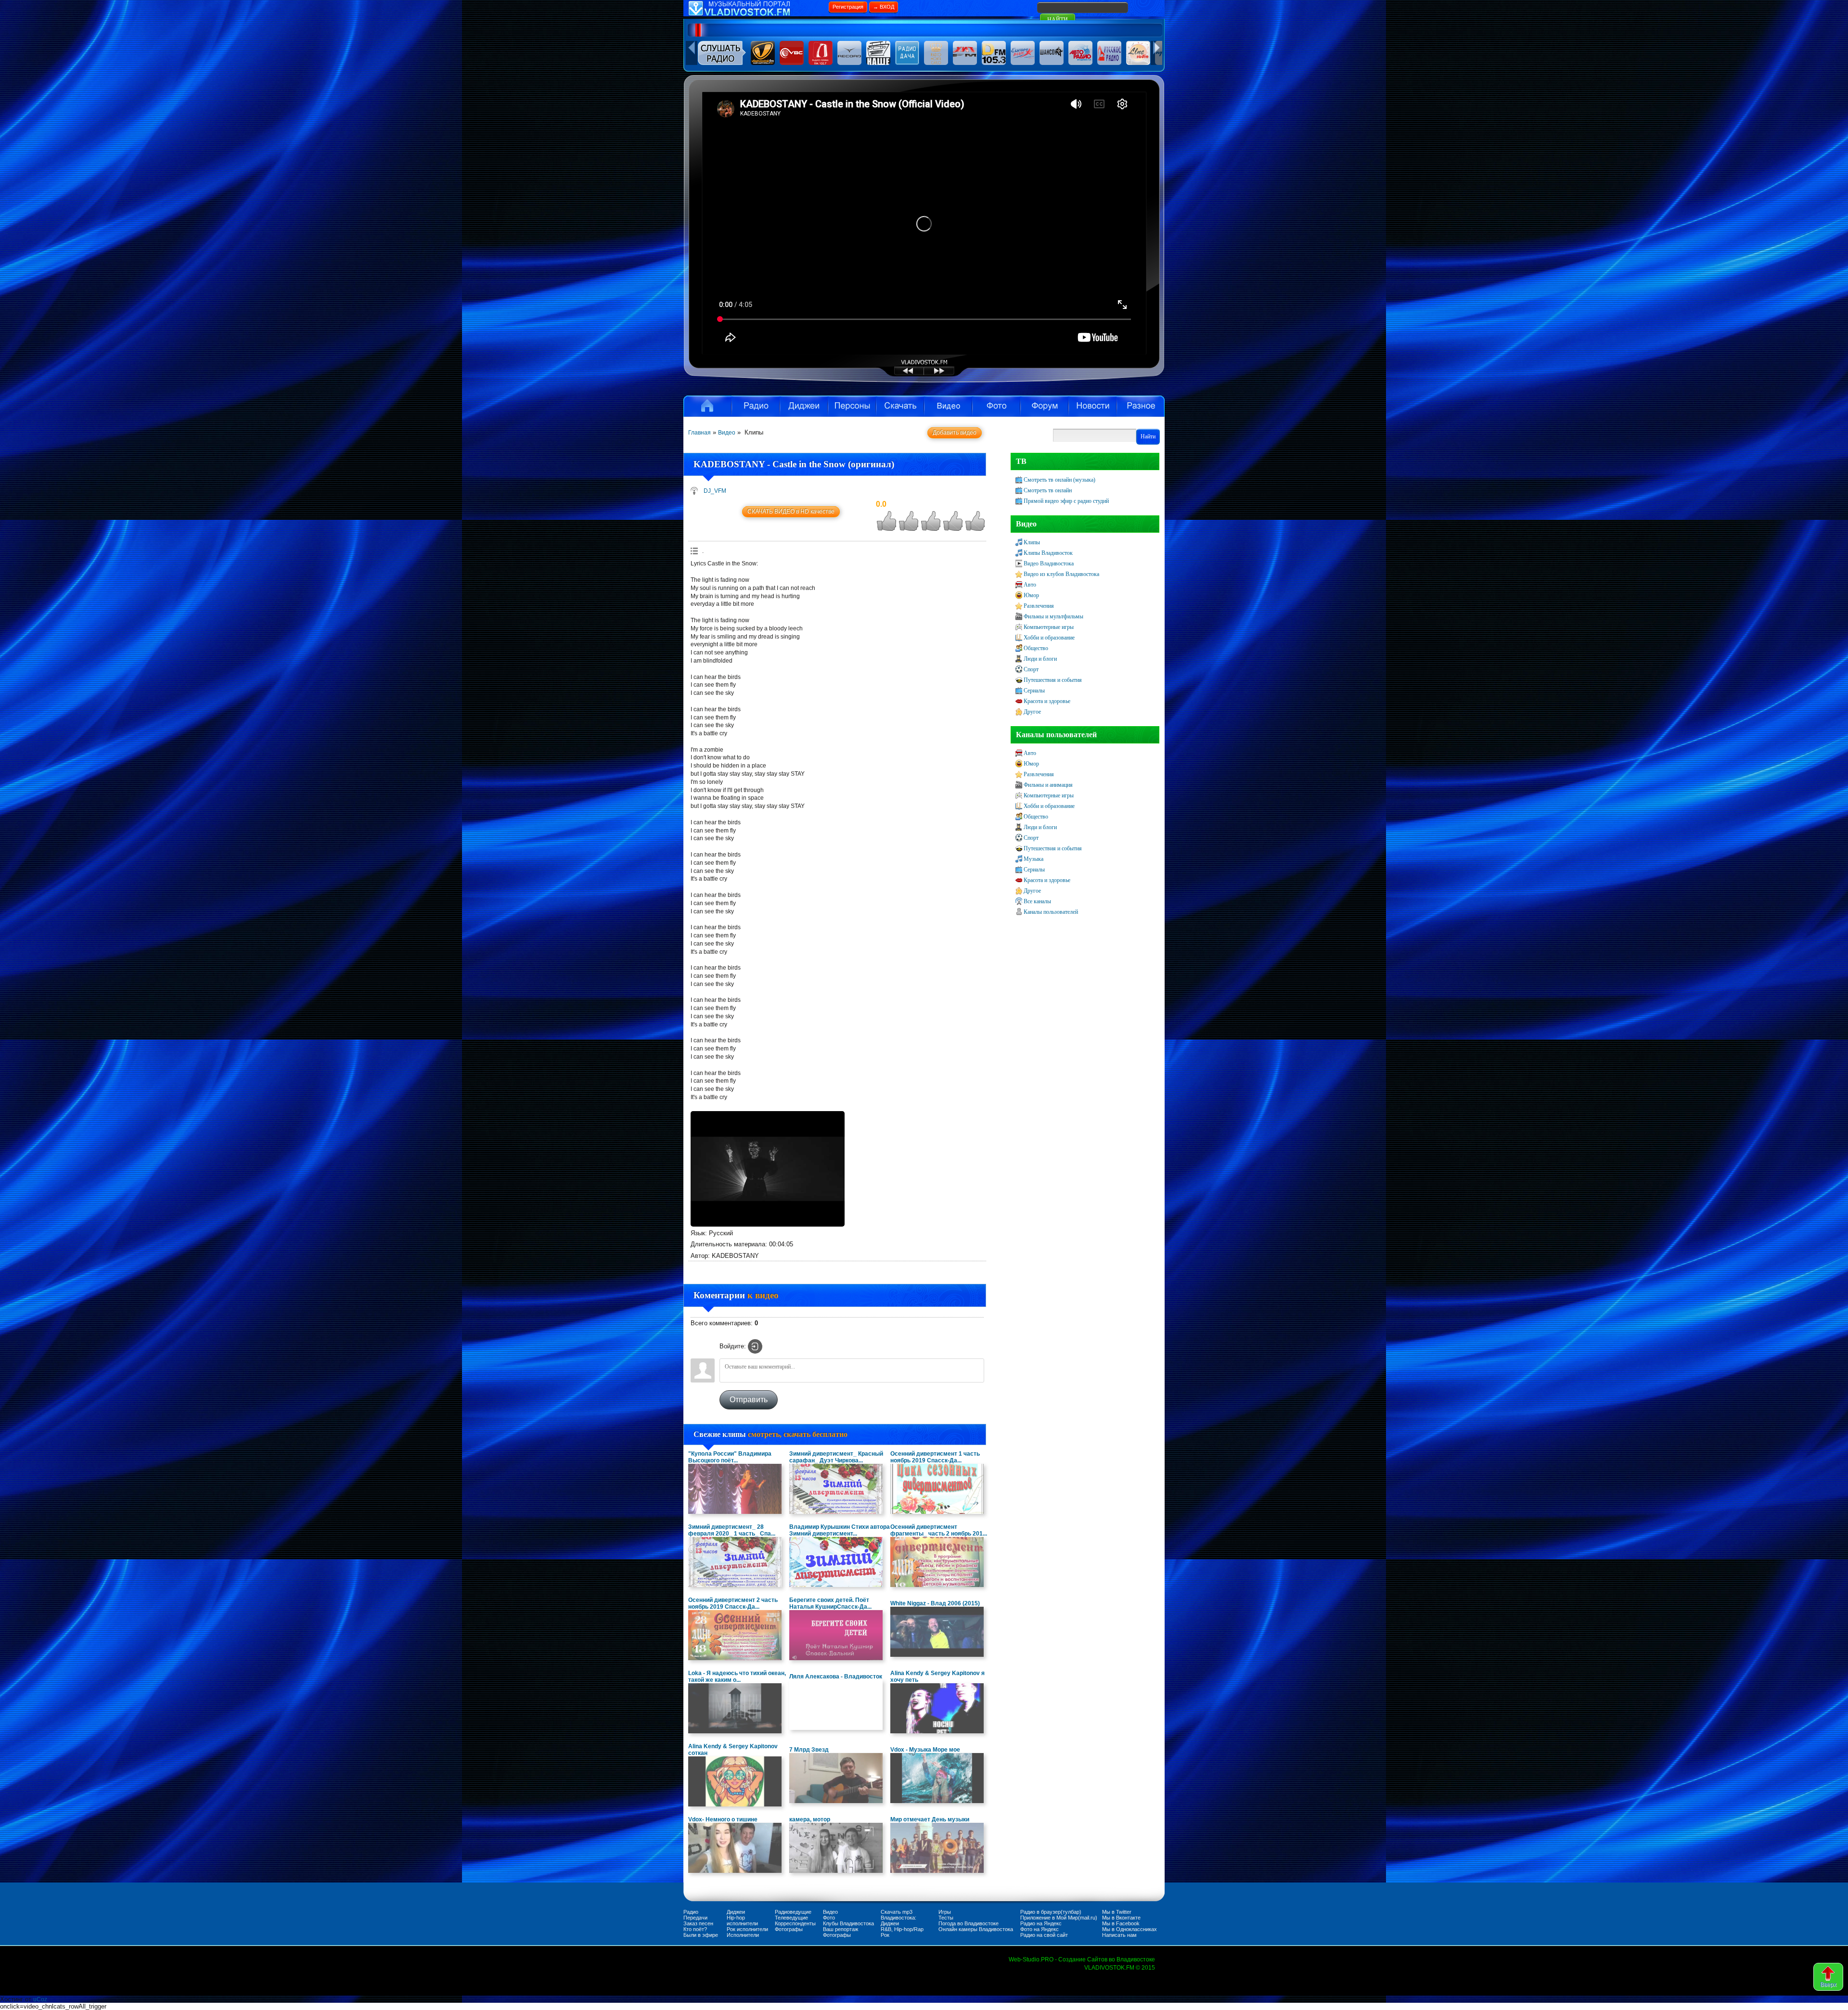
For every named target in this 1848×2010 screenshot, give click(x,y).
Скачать (900, 406)
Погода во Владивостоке (969, 1923)
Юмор (1031, 595)
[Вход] (755, 1346)
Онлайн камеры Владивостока (976, 1929)
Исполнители (852, 406)
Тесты (946, 1918)
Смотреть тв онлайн (1048, 490)
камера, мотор (810, 1819)
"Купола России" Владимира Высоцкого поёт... (730, 1457)
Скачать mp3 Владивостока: (898, 1915)
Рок (885, 1935)
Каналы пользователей (1051, 912)
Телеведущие (791, 1918)
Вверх (1828, 1984)
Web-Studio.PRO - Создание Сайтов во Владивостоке (1082, 1959)
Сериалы (1034, 691)
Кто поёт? (695, 1929)
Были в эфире (701, 1935)
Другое (1032, 712)
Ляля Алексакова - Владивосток (836, 1677)
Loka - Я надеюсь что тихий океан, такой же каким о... (737, 1677)
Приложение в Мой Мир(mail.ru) (1059, 1918)
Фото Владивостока (996, 406)
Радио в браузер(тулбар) (1051, 1912)
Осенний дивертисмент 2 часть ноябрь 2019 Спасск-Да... (733, 1603)
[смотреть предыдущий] (900, 374)
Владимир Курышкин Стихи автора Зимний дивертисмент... (840, 1530)
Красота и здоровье (1047, 701)
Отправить (749, 1400)
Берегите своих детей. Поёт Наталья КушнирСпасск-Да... (830, 1603)
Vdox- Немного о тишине (723, 1819)
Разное (1141, 406)
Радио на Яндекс (1041, 1923)
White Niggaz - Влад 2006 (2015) (935, 1603)
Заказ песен (698, 1923)
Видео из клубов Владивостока (1061, 574)
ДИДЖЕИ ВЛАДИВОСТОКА (804, 406)
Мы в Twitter (1117, 1912)
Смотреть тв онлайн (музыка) (1059, 480)
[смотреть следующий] (948, 374)
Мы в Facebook (1121, 1923)
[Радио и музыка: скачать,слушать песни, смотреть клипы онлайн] (756, 14)
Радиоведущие (793, 1912)
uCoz (40, 1999)
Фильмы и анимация (1048, 785)
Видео (948, 406)
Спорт (1031, 669)
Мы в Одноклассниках (1129, 1929)
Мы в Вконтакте (1121, 1918)
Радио (756, 406)
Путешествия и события (1053, 680)
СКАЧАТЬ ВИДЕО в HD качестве (791, 512)
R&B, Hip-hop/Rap (902, 1929)
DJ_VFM (715, 491)
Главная (699, 433)
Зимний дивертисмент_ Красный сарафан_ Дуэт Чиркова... (836, 1457)
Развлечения (1039, 606)
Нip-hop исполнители (742, 1920)
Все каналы (1037, 901)
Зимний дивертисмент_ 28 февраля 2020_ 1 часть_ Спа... (732, 1530)
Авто (1030, 585)
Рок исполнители (747, 1929)
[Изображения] (768, 1169)
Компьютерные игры (1049, 627)
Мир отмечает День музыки (930, 1819)
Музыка (1033, 859)
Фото (829, 1918)
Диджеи (736, 1912)
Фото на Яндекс (1039, 1929)
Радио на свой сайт (1044, 1935)
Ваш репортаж (841, 1929)
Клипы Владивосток (1048, 553)
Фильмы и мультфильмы (1053, 616)
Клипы (1032, 542)
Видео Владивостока (1049, 563)
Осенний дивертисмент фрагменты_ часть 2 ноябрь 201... (939, 1530)
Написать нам (1119, 1935)
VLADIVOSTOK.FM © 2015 (1120, 1968)
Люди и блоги (1040, 659)
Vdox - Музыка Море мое (925, 1750)
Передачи (695, 1918)
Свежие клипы (770, 1434)
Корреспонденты (795, 1923)
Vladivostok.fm (707, 406)
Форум (1044, 406)
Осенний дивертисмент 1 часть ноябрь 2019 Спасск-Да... (935, 1457)
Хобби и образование (1049, 638)
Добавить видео (955, 433)
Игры (945, 1912)
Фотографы (789, 1929)
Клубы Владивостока (848, 1923)
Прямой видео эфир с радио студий (1066, 501)
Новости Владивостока (1092, 406)
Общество (1036, 648)
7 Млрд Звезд (809, 1750)
